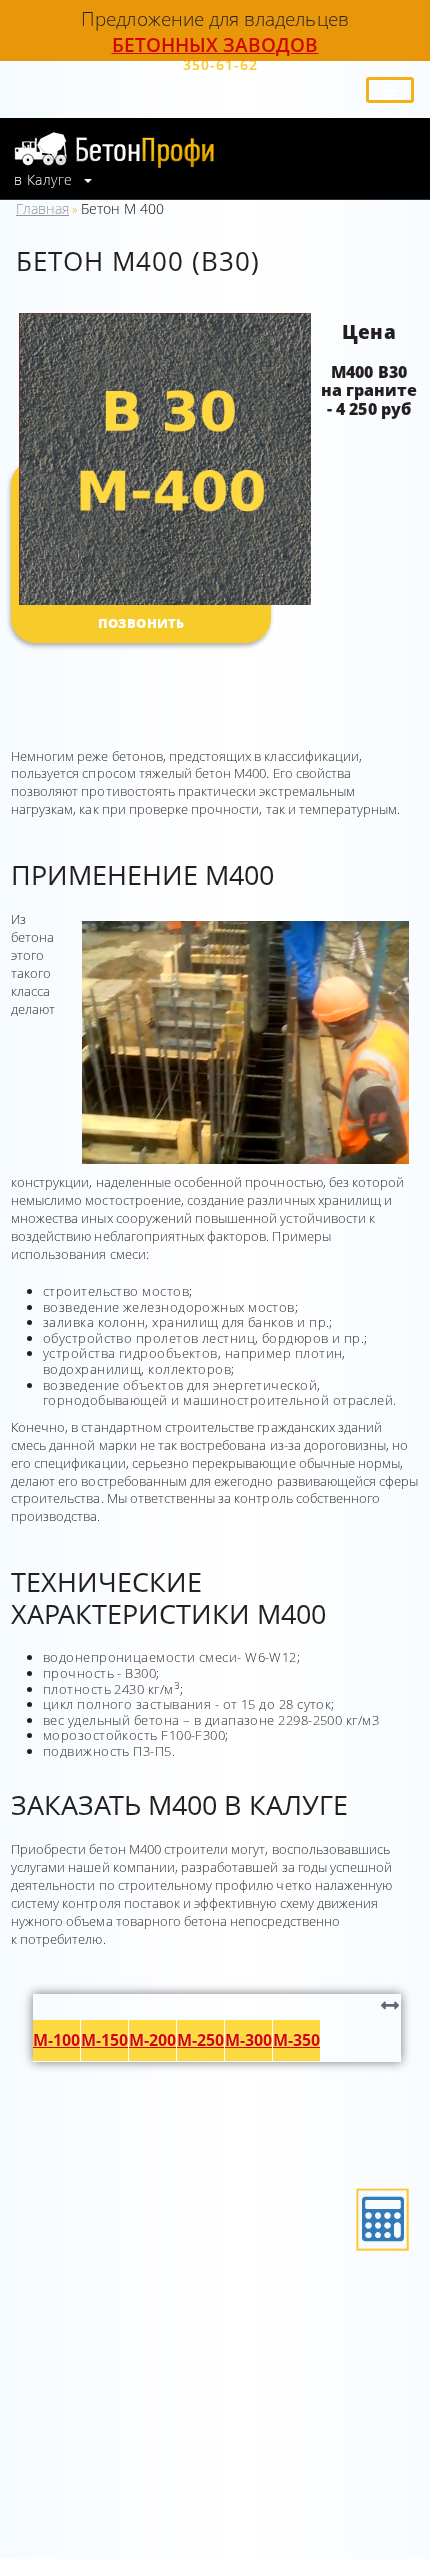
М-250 (200, 2040)
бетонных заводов (215, 44)
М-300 (248, 2040)
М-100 (56, 2040)
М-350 (296, 2040)
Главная (42, 208)
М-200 (152, 2040)
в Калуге (45, 180)
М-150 (104, 2040)
